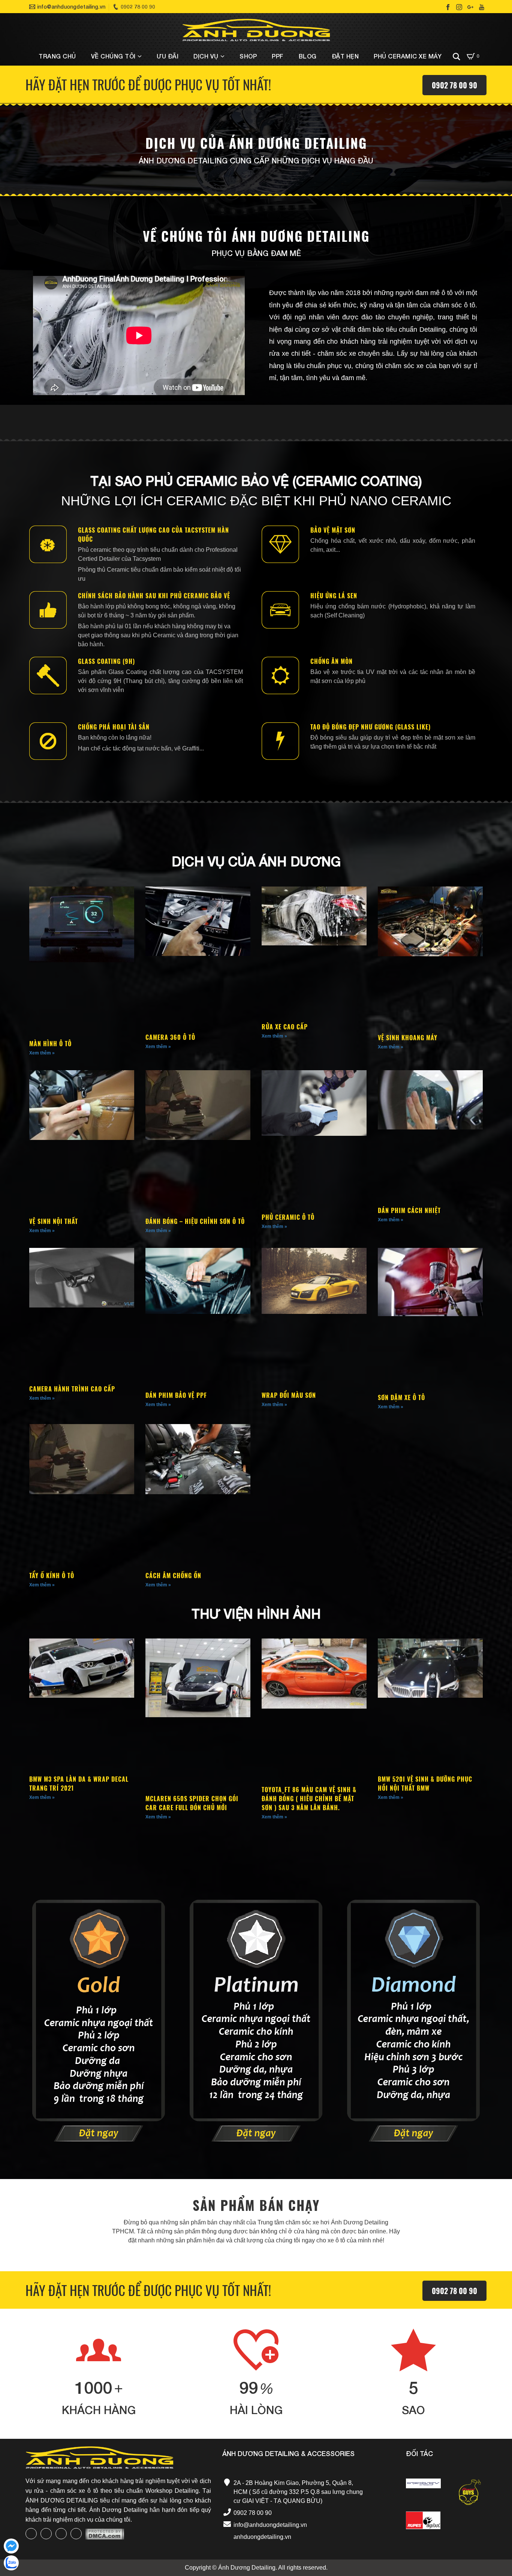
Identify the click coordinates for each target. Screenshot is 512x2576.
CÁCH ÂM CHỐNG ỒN (173, 1576)
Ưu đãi (168, 56)
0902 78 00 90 (454, 85)
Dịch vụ (206, 56)
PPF (278, 56)
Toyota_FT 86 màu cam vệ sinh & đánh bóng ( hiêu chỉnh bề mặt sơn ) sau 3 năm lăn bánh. (309, 1799)
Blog (308, 56)
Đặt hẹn (345, 56)
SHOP (248, 56)
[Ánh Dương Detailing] (256, 30)
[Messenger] (11, 2546)
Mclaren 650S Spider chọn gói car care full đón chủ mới (192, 1803)
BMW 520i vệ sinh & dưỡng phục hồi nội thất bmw (425, 1784)
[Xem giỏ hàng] (471, 56)
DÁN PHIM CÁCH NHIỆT (409, 1210)
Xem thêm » (42, 1053)
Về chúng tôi (113, 56)
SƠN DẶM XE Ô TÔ (401, 1397)
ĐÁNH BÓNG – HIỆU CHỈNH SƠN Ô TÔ (195, 1221)
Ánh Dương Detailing (247, 2568)
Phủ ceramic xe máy (408, 56)
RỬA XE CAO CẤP (285, 1027)
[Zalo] (11, 2563)
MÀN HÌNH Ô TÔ (50, 1044)
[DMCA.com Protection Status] (105, 2534)
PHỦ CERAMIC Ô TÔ (288, 1217)
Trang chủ (57, 56)
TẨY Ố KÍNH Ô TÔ (52, 1576)
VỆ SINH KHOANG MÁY (408, 1038)
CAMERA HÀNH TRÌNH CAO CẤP (72, 1389)
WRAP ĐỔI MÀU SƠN (289, 1395)
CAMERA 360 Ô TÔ (170, 1037)
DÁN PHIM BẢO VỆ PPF (176, 1395)
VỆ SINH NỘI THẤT (54, 1221)
